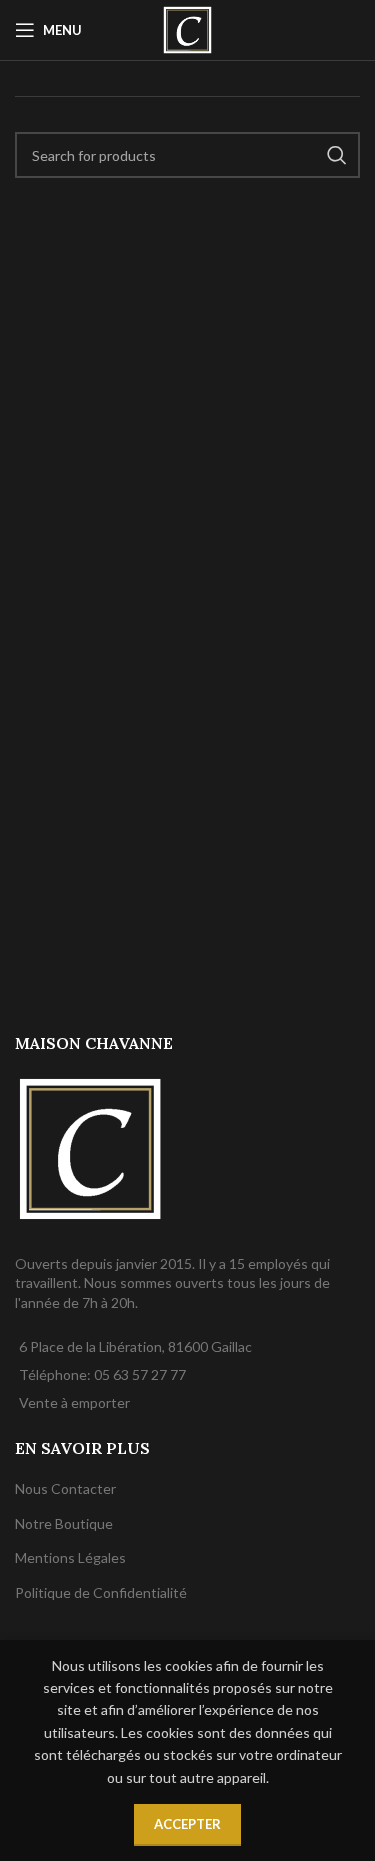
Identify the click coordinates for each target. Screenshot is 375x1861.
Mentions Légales (70, 1557)
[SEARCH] (337, 155)
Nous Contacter (65, 1488)
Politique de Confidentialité (101, 1592)
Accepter (187, 1824)
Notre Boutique (64, 1523)
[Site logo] (187, 28)
